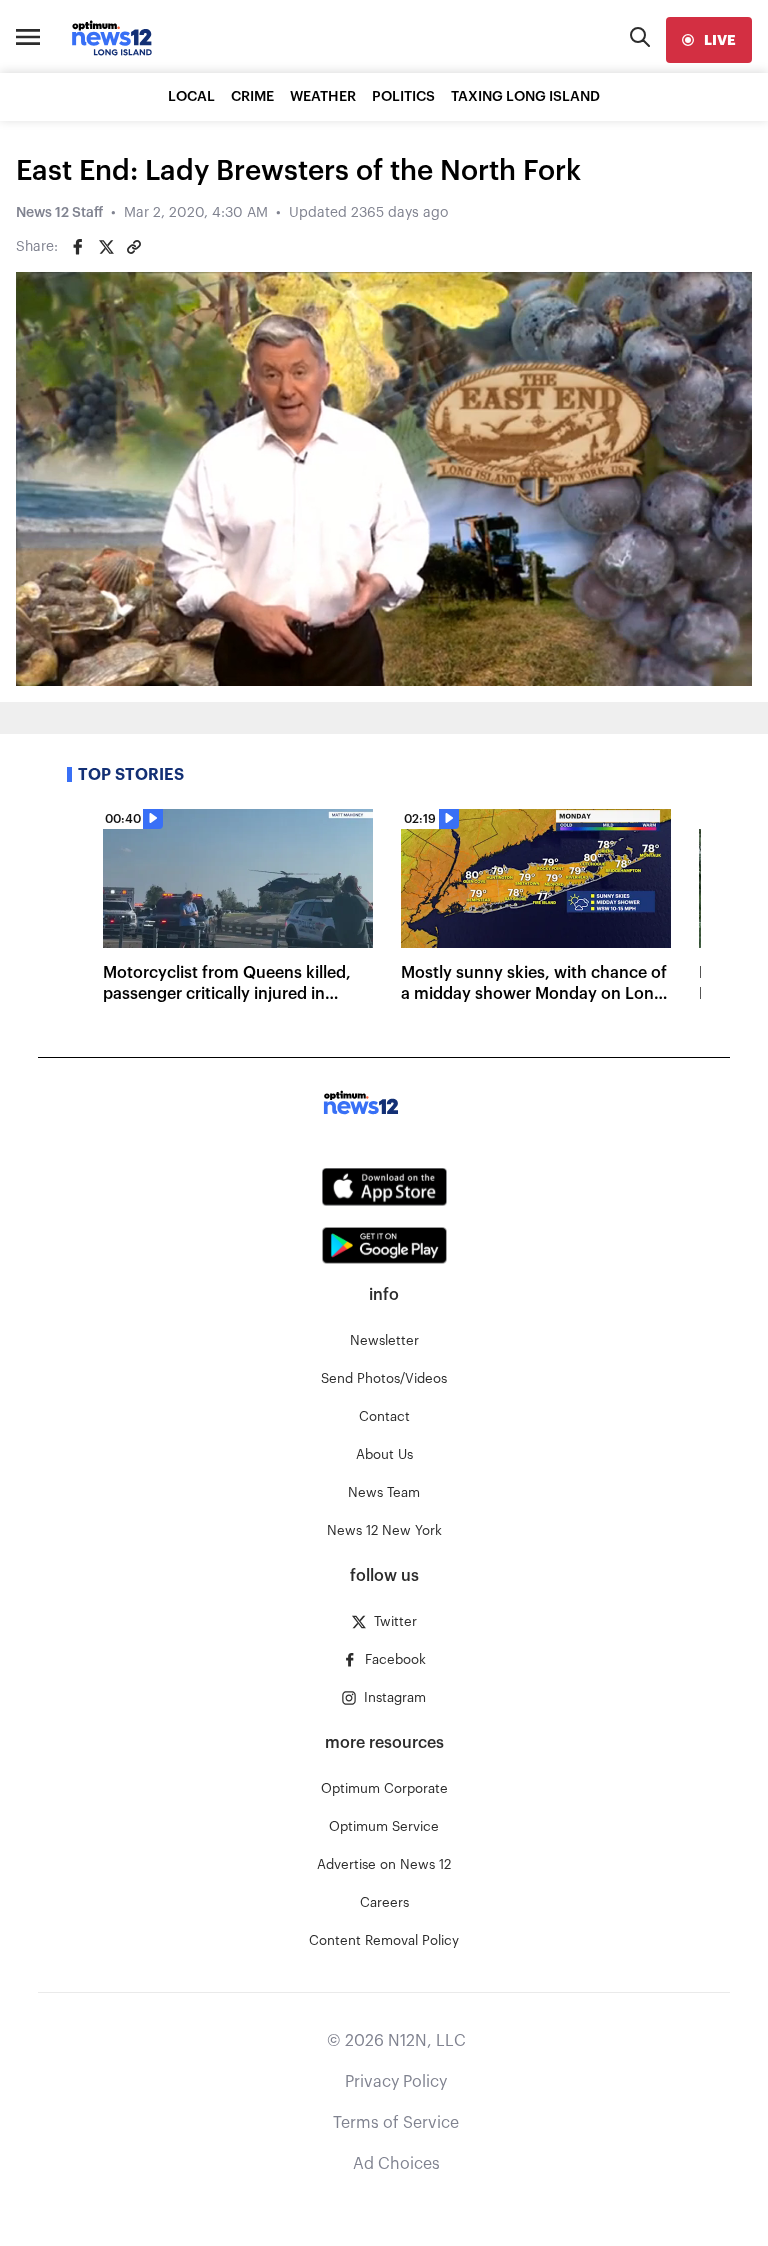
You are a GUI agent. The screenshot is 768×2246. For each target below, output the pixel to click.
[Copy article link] (134, 247)
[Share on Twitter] (106, 247)
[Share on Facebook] (78, 247)
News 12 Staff (59, 213)
